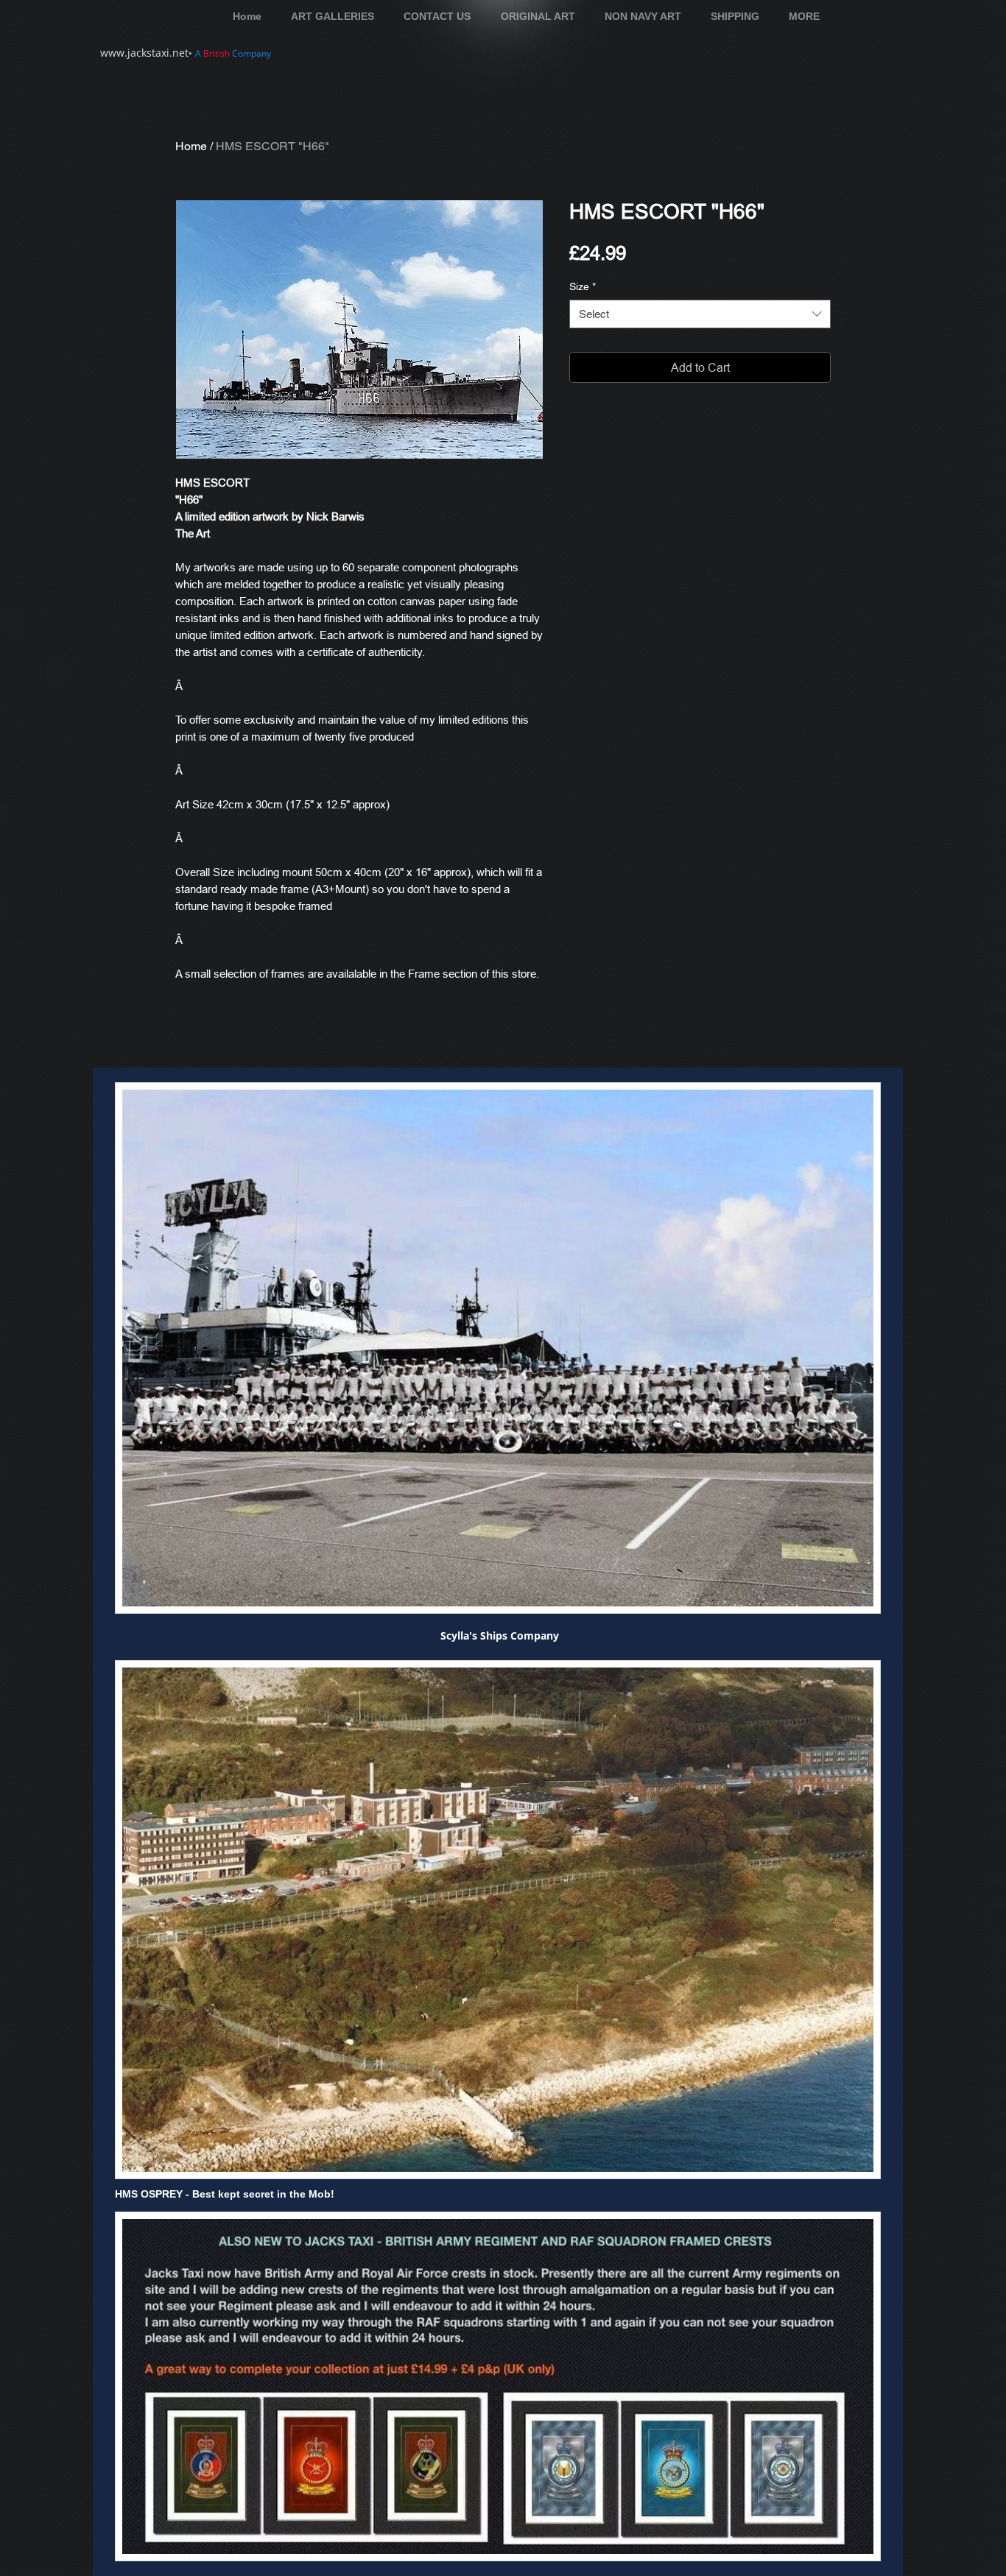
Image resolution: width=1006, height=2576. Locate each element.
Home (191, 146)
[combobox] (700, 314)
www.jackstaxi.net (144, 53)
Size (583, 286)
